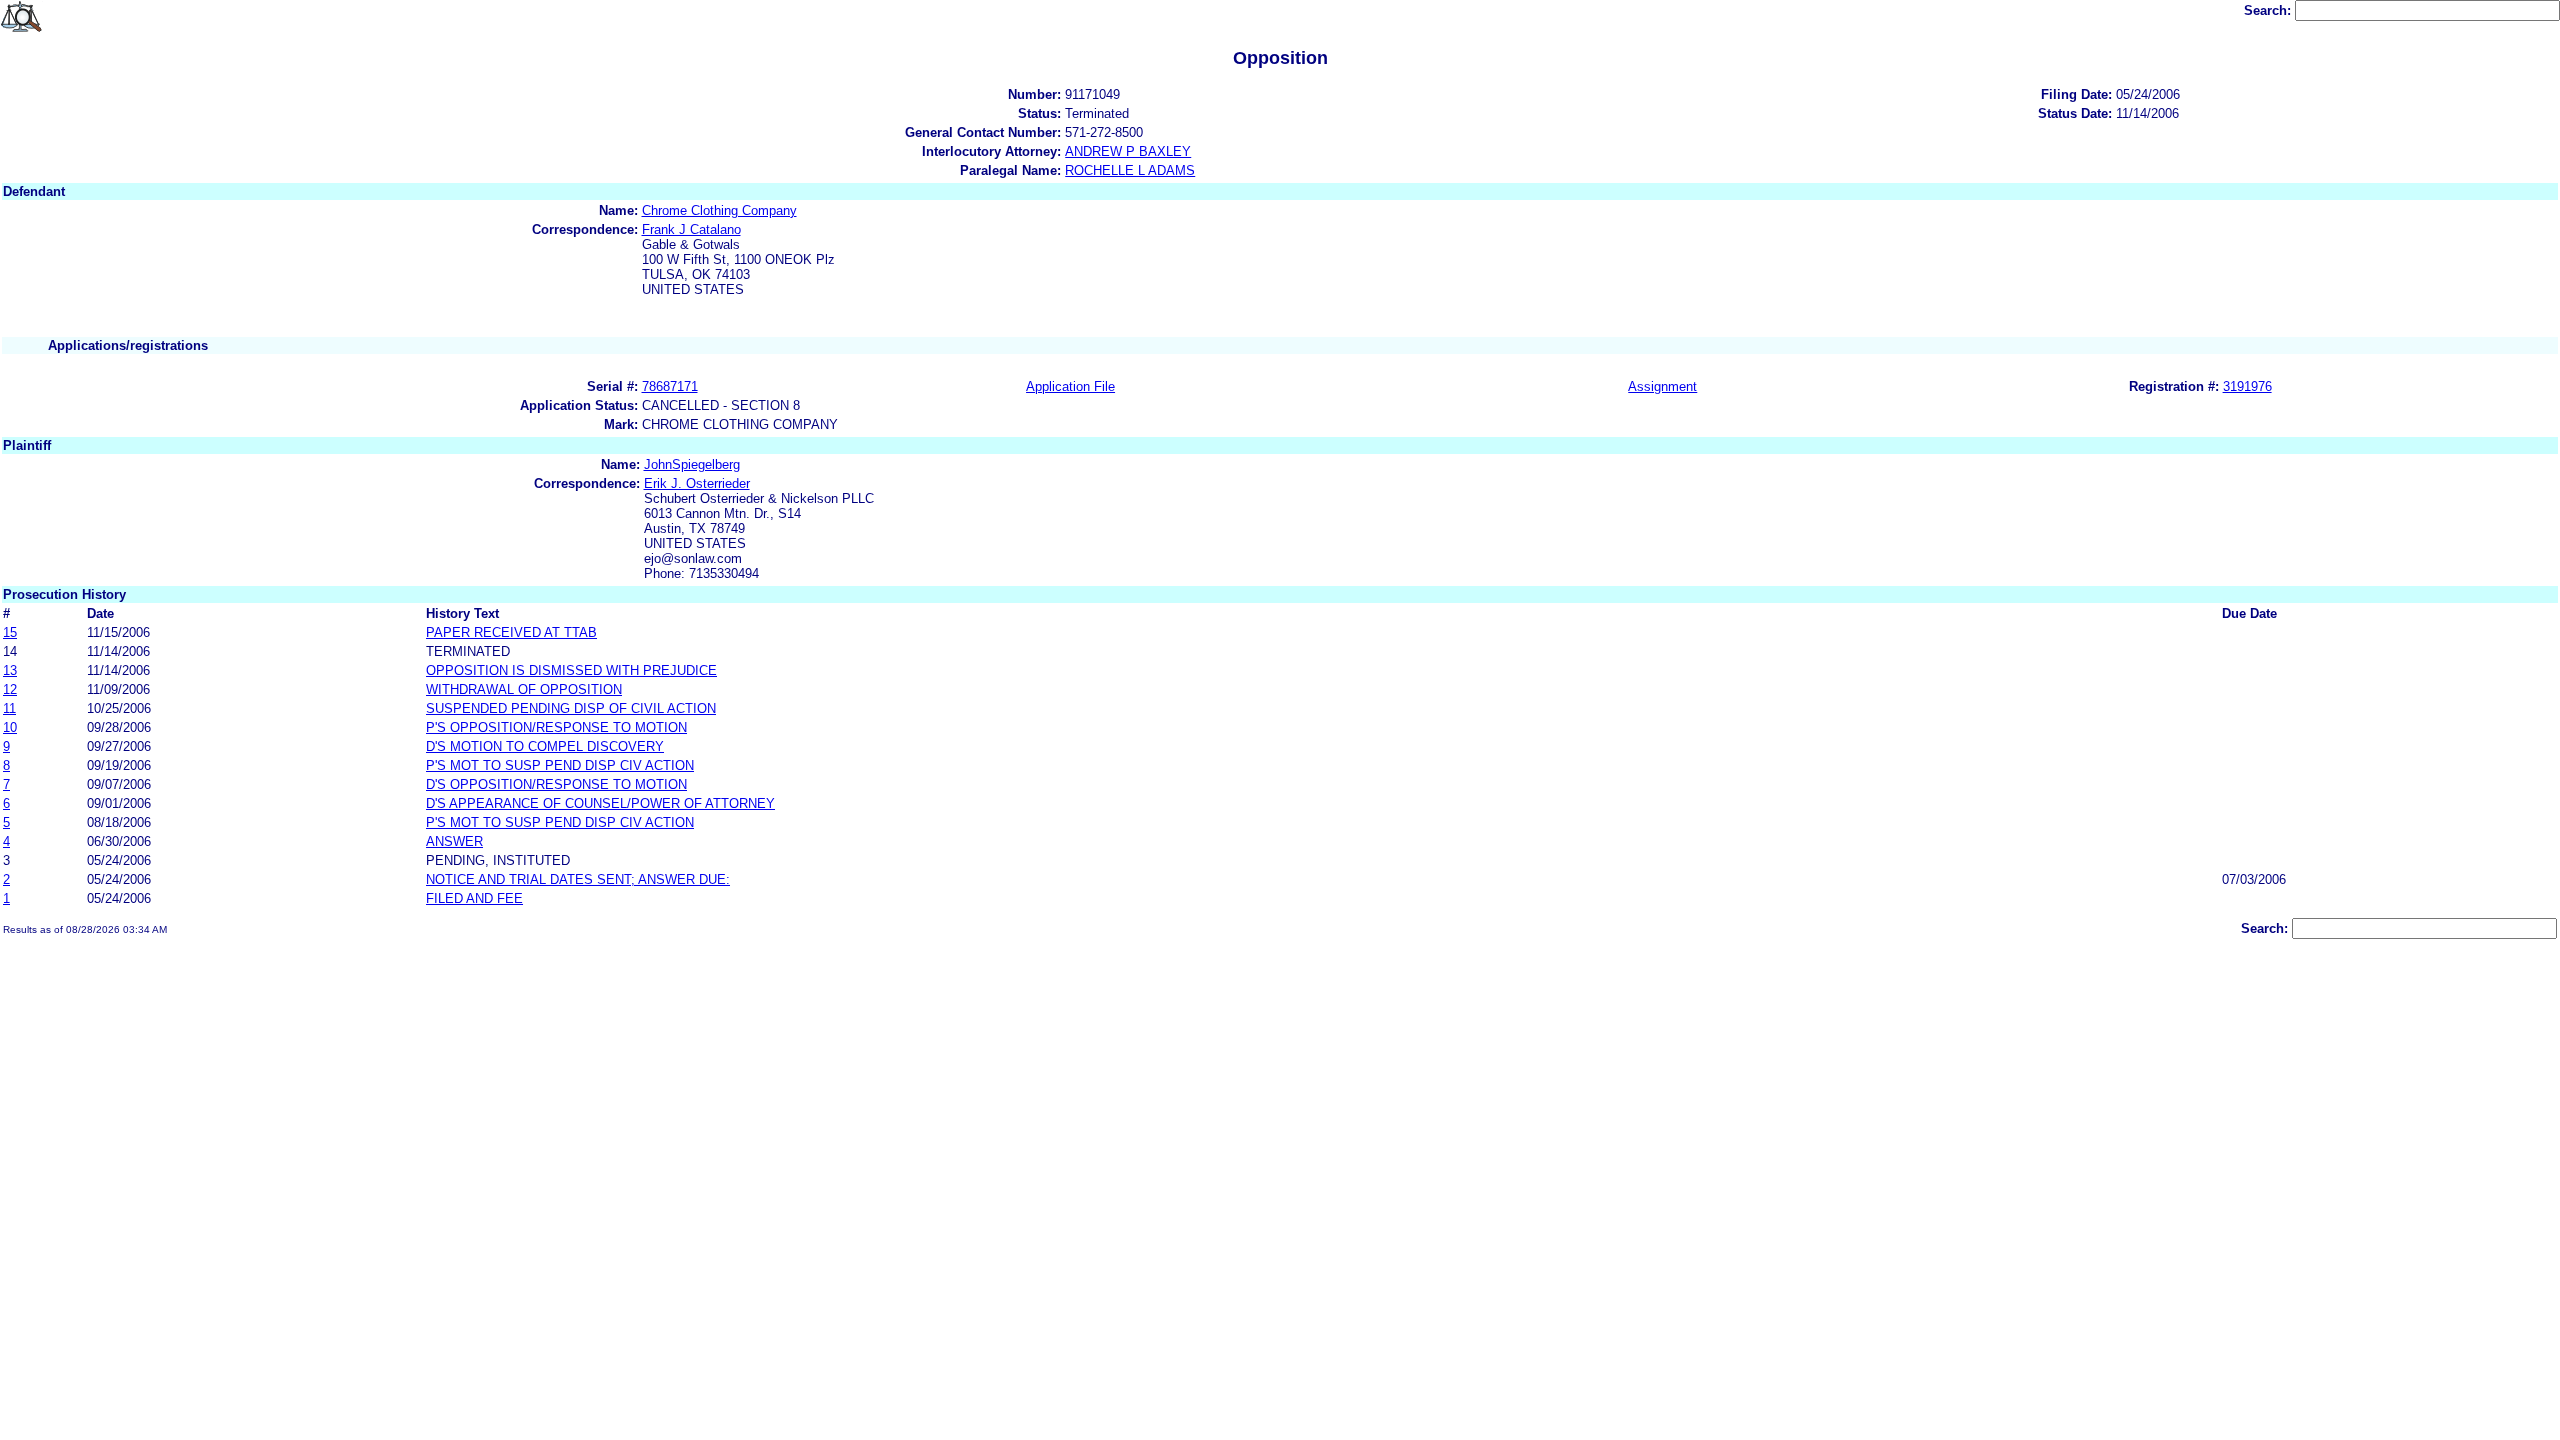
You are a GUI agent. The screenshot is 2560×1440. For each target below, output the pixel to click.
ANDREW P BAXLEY (1128, 151)
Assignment (1662, 386)
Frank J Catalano (691, 229)
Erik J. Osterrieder (697, 483)
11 (9, 708)
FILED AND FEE (474, 898)
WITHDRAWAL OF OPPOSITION (524, 689)
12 (10, 689)
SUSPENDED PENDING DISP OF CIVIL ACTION (571, 708)
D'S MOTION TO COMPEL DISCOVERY (545, 746)
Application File (1070, 386)
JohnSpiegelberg (692, 464)
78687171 (670, 386)
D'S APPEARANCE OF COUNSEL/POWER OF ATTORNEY (600, 803)
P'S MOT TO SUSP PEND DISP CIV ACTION (560, 765)
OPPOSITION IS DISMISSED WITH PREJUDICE (571, 670)
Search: (2269, 10)
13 (10, 670)
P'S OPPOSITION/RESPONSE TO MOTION (556, 727)
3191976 (2247, 386)
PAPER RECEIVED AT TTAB (511, 632)
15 (10, 632)
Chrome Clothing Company (719, 210)
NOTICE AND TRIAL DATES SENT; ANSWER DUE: (578, 879)
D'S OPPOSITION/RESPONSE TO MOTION (556, 784)
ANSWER (454, 841)
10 (10, 727)
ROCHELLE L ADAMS (1130, 170)
